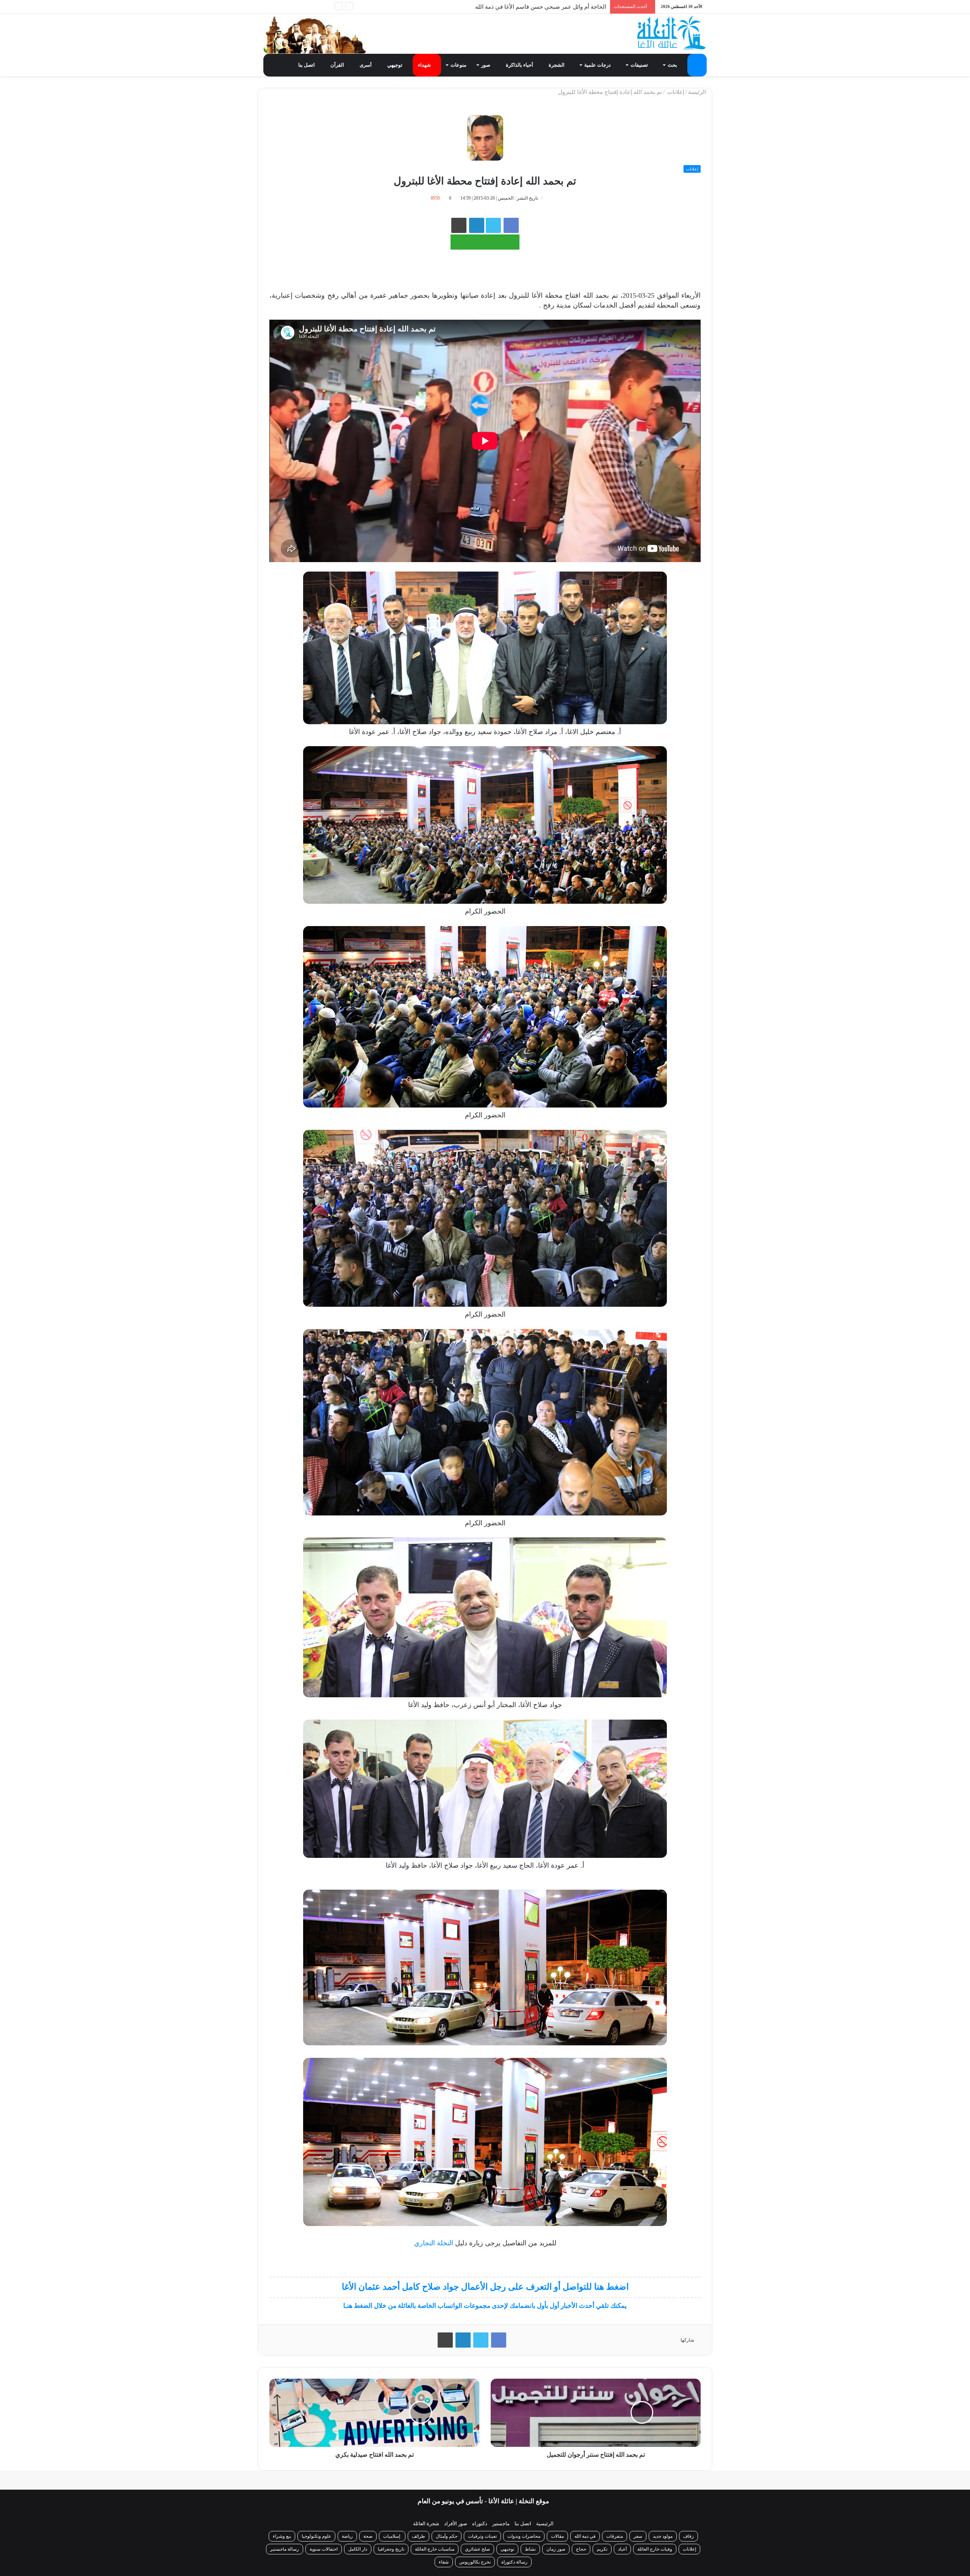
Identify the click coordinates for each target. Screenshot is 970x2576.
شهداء (425, 65)
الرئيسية (545, 2524)
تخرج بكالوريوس (475, 2562)
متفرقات (615, 2536)
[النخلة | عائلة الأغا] (672, 33)
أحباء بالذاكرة (520, 65)
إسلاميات (392, 2536)
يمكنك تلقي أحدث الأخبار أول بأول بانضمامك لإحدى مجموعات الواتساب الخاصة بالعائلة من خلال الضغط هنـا (485, 2306)
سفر (638, 2536)
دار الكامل (358, 2549)
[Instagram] (280, 7)
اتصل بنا (307, 65)
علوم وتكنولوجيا (316, 2536)
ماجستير (501, 2524)
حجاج (581, 2549)
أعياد (622, 2549)
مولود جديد (663, 2536)
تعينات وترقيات (482, 2536)
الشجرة (557, 65)
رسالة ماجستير (285, 2549)
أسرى (366, 65)
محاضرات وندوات (524, 2536)
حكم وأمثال (447, 2536)
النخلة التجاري (434, 2243)
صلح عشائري (477, 2549)
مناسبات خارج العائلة (435, 2549)
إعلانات (675, 92)
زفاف (688, 2536)
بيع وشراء (282, 2536)
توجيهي (395, 65)
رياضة (347, 2536)
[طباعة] (459, 225)
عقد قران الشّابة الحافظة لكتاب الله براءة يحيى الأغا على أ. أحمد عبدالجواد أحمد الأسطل (501, 7)
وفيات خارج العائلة (655, 2549)
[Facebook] (314, 7)
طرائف (419, 2536)
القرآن (338, 65)
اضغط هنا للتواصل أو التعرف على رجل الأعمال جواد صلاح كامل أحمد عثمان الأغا (485, 2287)
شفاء (444, 2562)
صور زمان (556, 2549)
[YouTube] (292, 7)
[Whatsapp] (326, 7)
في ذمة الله (585, 2536)
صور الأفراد (456, 2524)
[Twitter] (303, 7)
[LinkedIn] (463, 2340)
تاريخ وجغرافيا (391, 2549)
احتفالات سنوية (324, 2549)
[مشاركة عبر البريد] (477, 225)
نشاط (530, 2549)
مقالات (557, 2536)
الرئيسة (698, 92)
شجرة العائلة (426, 2524)
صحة (368, 2536)
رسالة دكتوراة (514, 2562)
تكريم (602, 2549)
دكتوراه (480, 2524)
